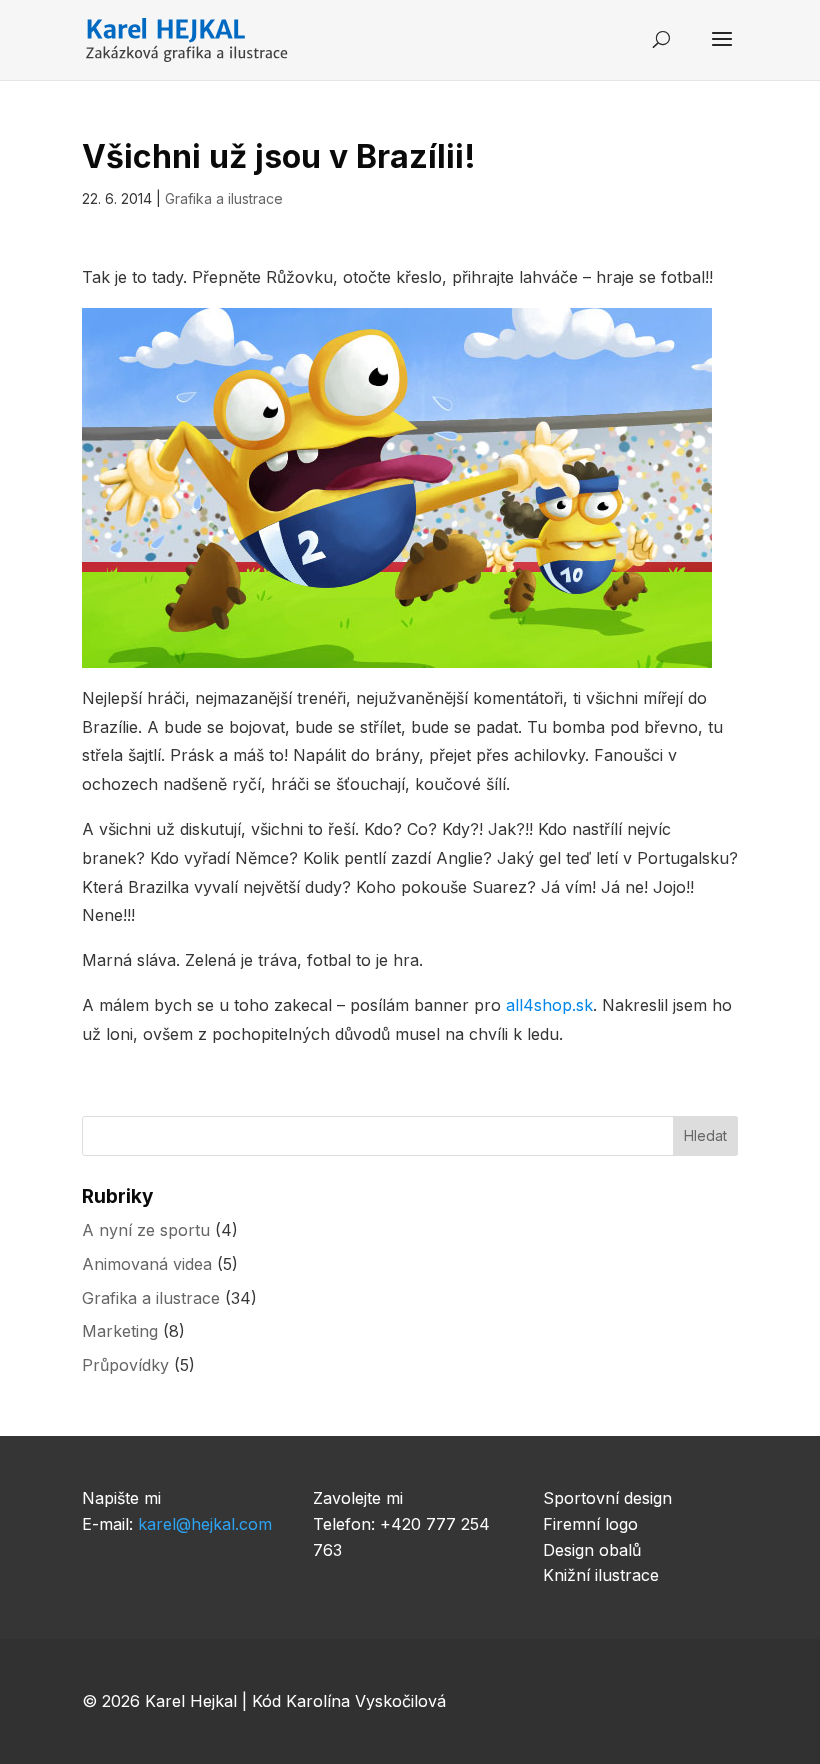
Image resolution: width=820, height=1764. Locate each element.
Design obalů (592, 1550)
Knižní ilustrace (601, 1575)
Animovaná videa (147, 1264)
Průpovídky (125, 1365)
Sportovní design (607, 1498)
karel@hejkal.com (205, 1524)
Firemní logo (590, 1524)
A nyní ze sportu (146, 1230)
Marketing (120, 1331)
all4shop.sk (549, 1005)
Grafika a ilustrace (224, 198)
